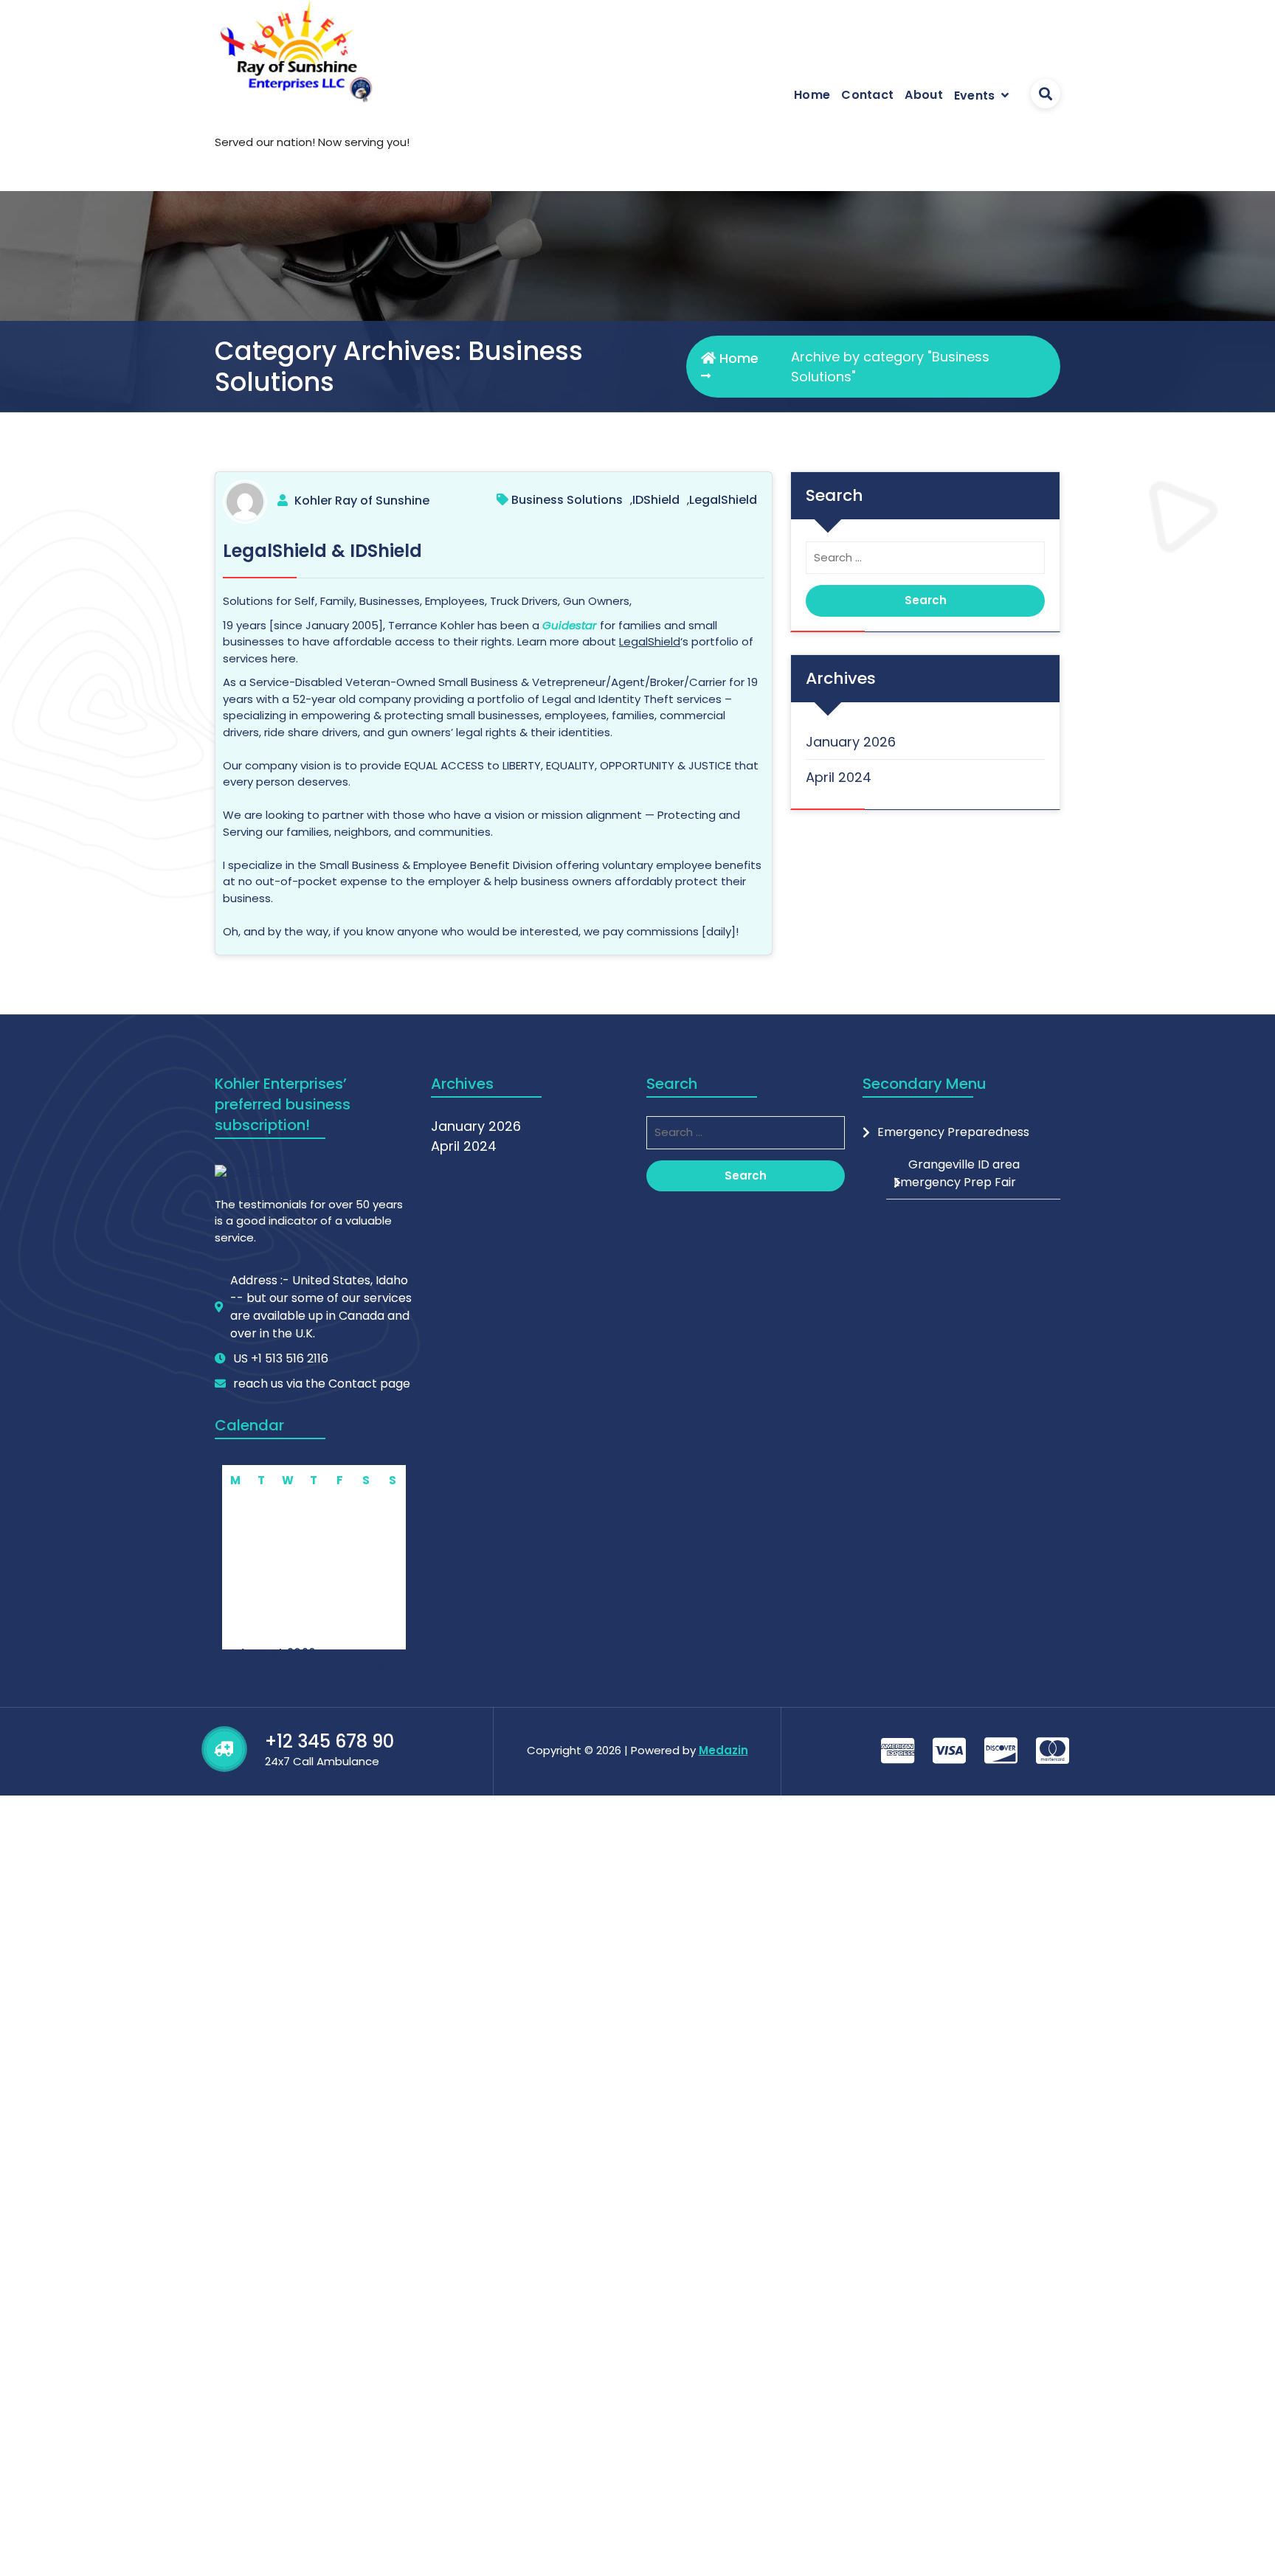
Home (812, 95)
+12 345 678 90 (329, 1741)
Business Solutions (567, 500)
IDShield (656, 500)
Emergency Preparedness (953, 1132)
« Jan (378, 1665)
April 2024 (839, 777)
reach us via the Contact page (322, 1384)
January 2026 (851, 742)
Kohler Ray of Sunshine (362, 501)
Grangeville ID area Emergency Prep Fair (957, 1173)
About (924, 95)
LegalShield (723, 500)
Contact (867, 95)
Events (975, 96)
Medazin (723, 1750)
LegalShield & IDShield (322, 551)
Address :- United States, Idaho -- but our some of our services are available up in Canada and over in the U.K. (321, 1307)
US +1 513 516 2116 (281, 1358)
